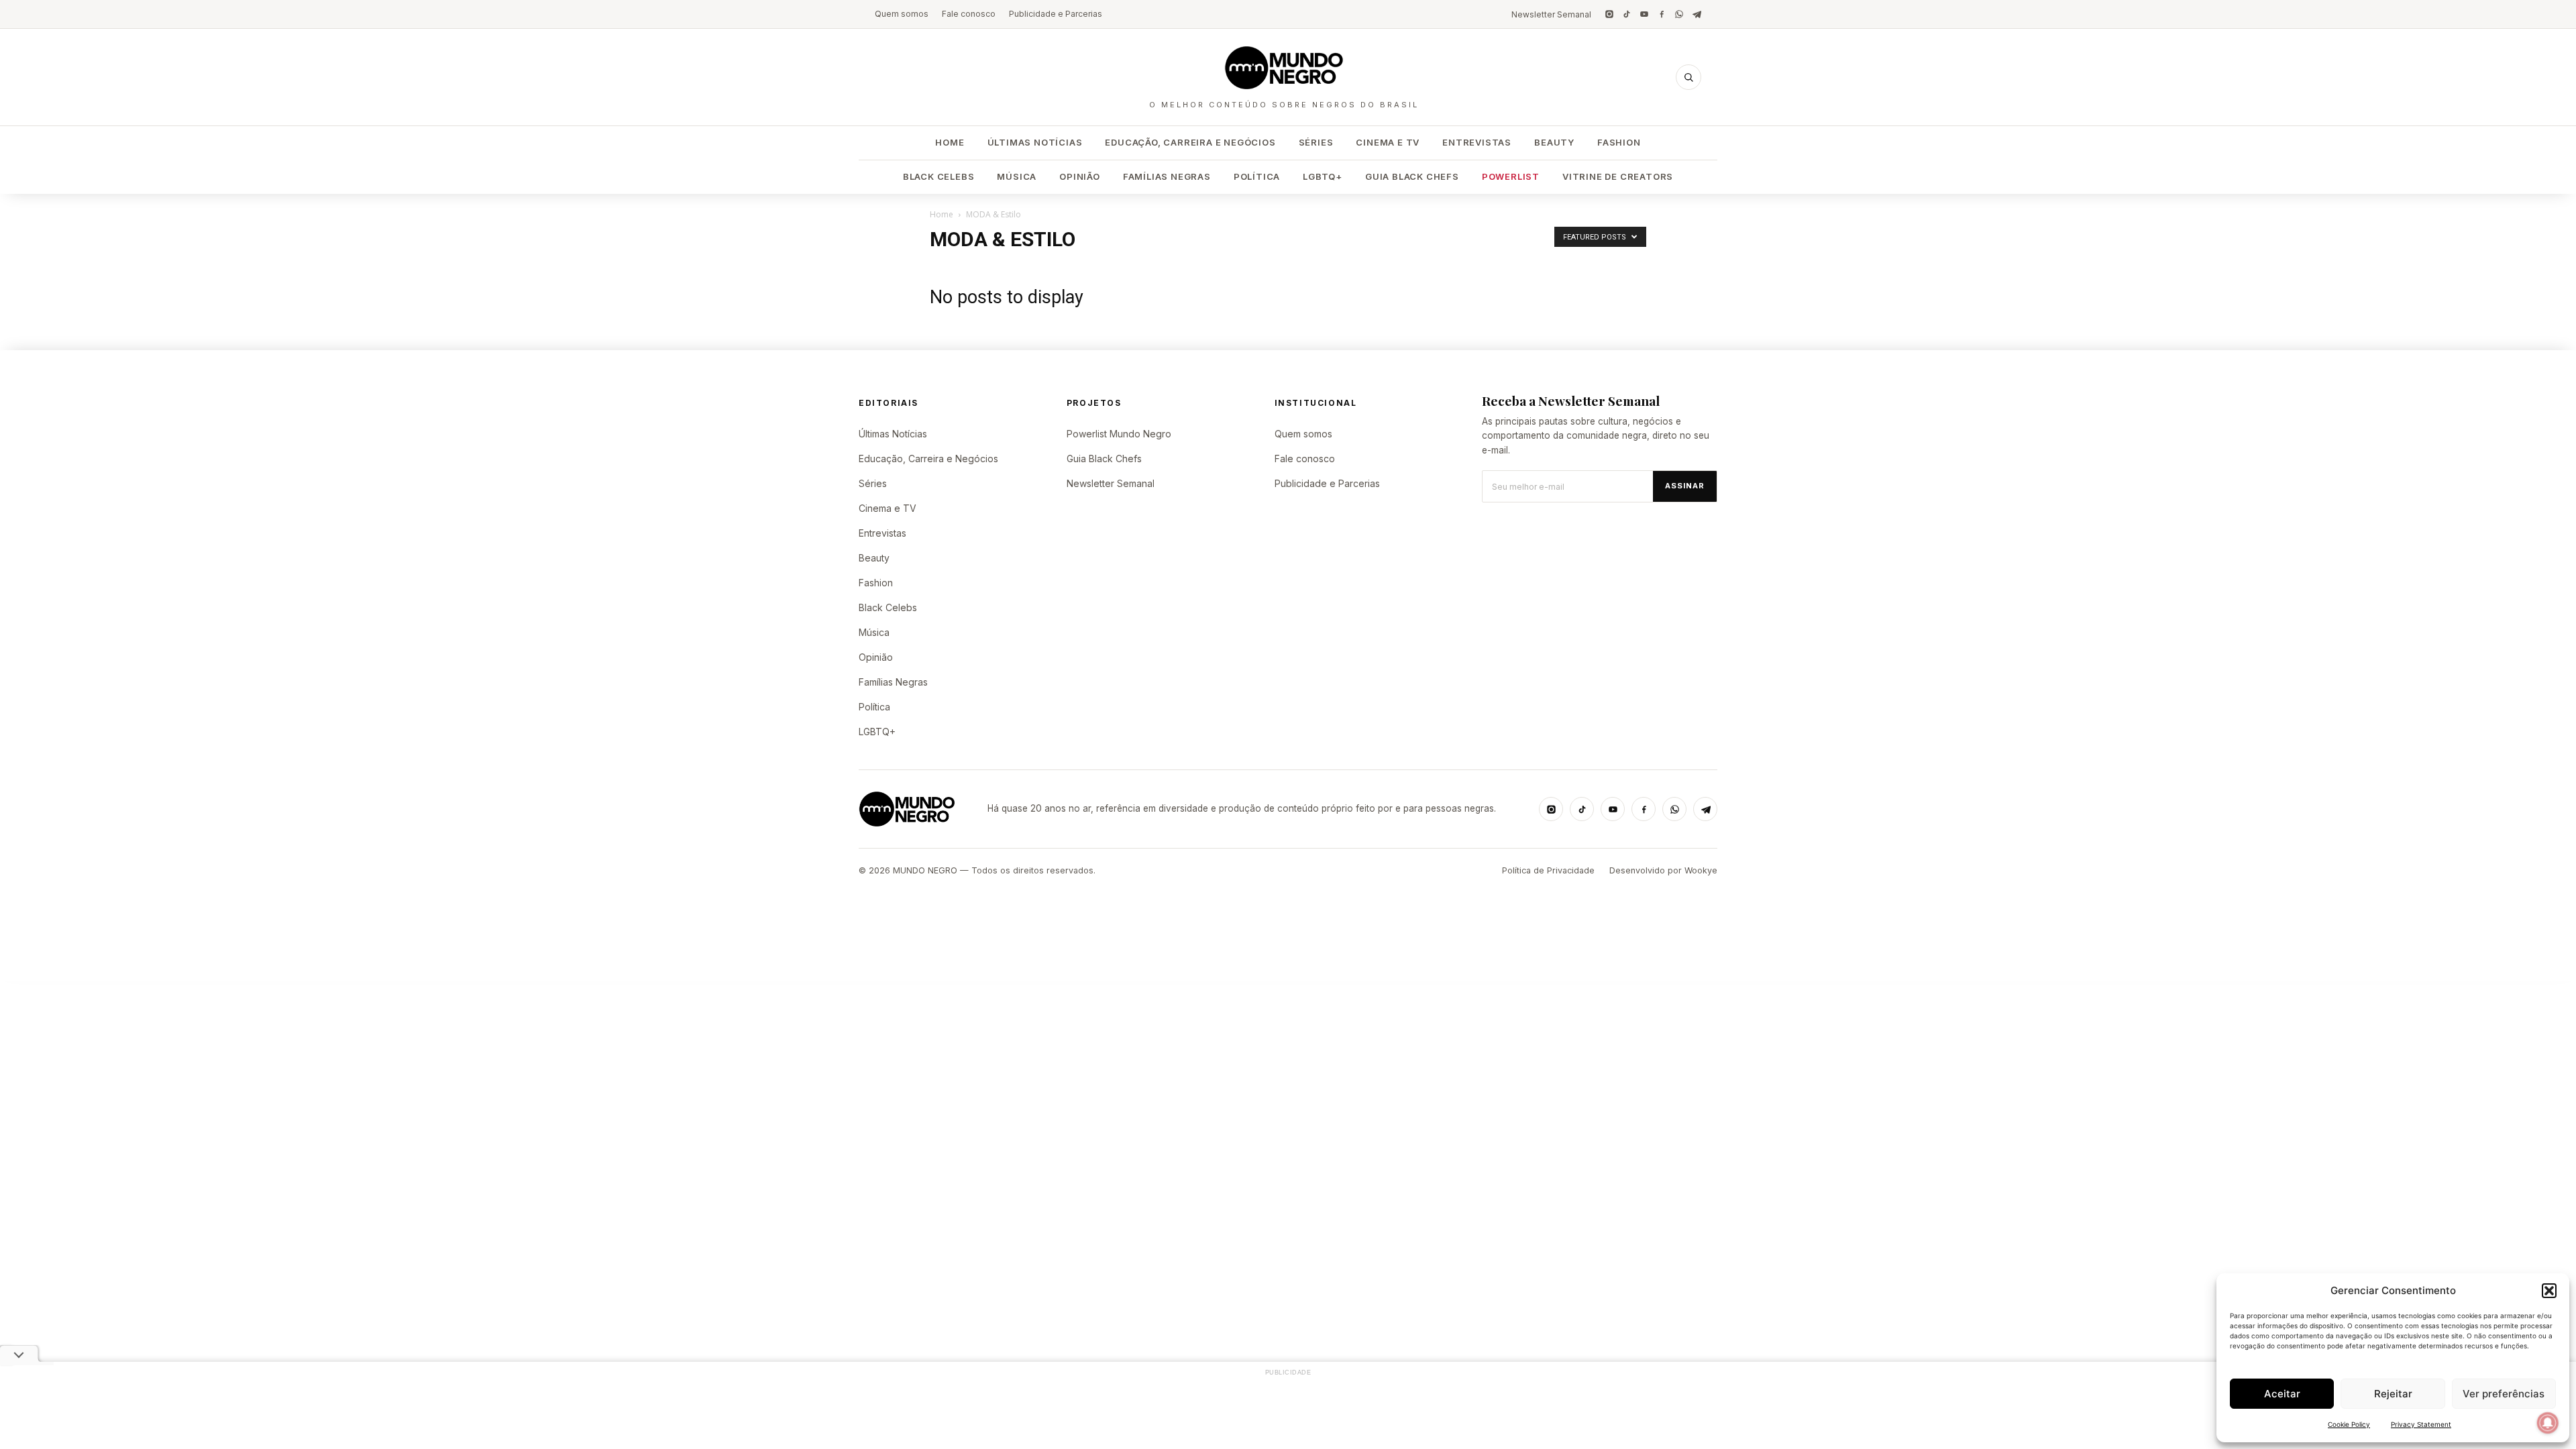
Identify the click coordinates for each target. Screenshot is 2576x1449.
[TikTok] (1627, 14)
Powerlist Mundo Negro (1119, 434)
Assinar (1685, 486)
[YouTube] (1644, 14)
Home (950, 142)
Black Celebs (939, 176)
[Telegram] (1697, 14)
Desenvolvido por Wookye (1663, 870)
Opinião (1080, 176)
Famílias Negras (1167, 176)
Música (1017, 176)
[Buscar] (1688, 77)
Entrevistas (1477, 142)
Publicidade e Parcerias (1056, 14)
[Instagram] (1609, 14)
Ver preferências (2504, 1394)
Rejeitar (2393, 1394)
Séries (1316, 142)
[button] (2549, 1291)
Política (1257, 176)
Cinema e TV (1388, 142)
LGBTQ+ (1323, 176)
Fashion (1619, 142)
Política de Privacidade (1548, 870)
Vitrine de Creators (1618, 176)
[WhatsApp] (1679, 14)
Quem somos (902, 14)
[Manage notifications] (2548, 1423)
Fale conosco (969, 14)
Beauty (1554, 142)
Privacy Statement (2421, 1424)
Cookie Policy (2349, 1424)
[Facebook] (1662, 14)
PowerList (1511, 176)
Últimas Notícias (1035, 142)
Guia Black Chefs (1412, 176)
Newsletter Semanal (1551, 14)
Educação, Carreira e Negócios (1190, 142)
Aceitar (2282, 1394)
